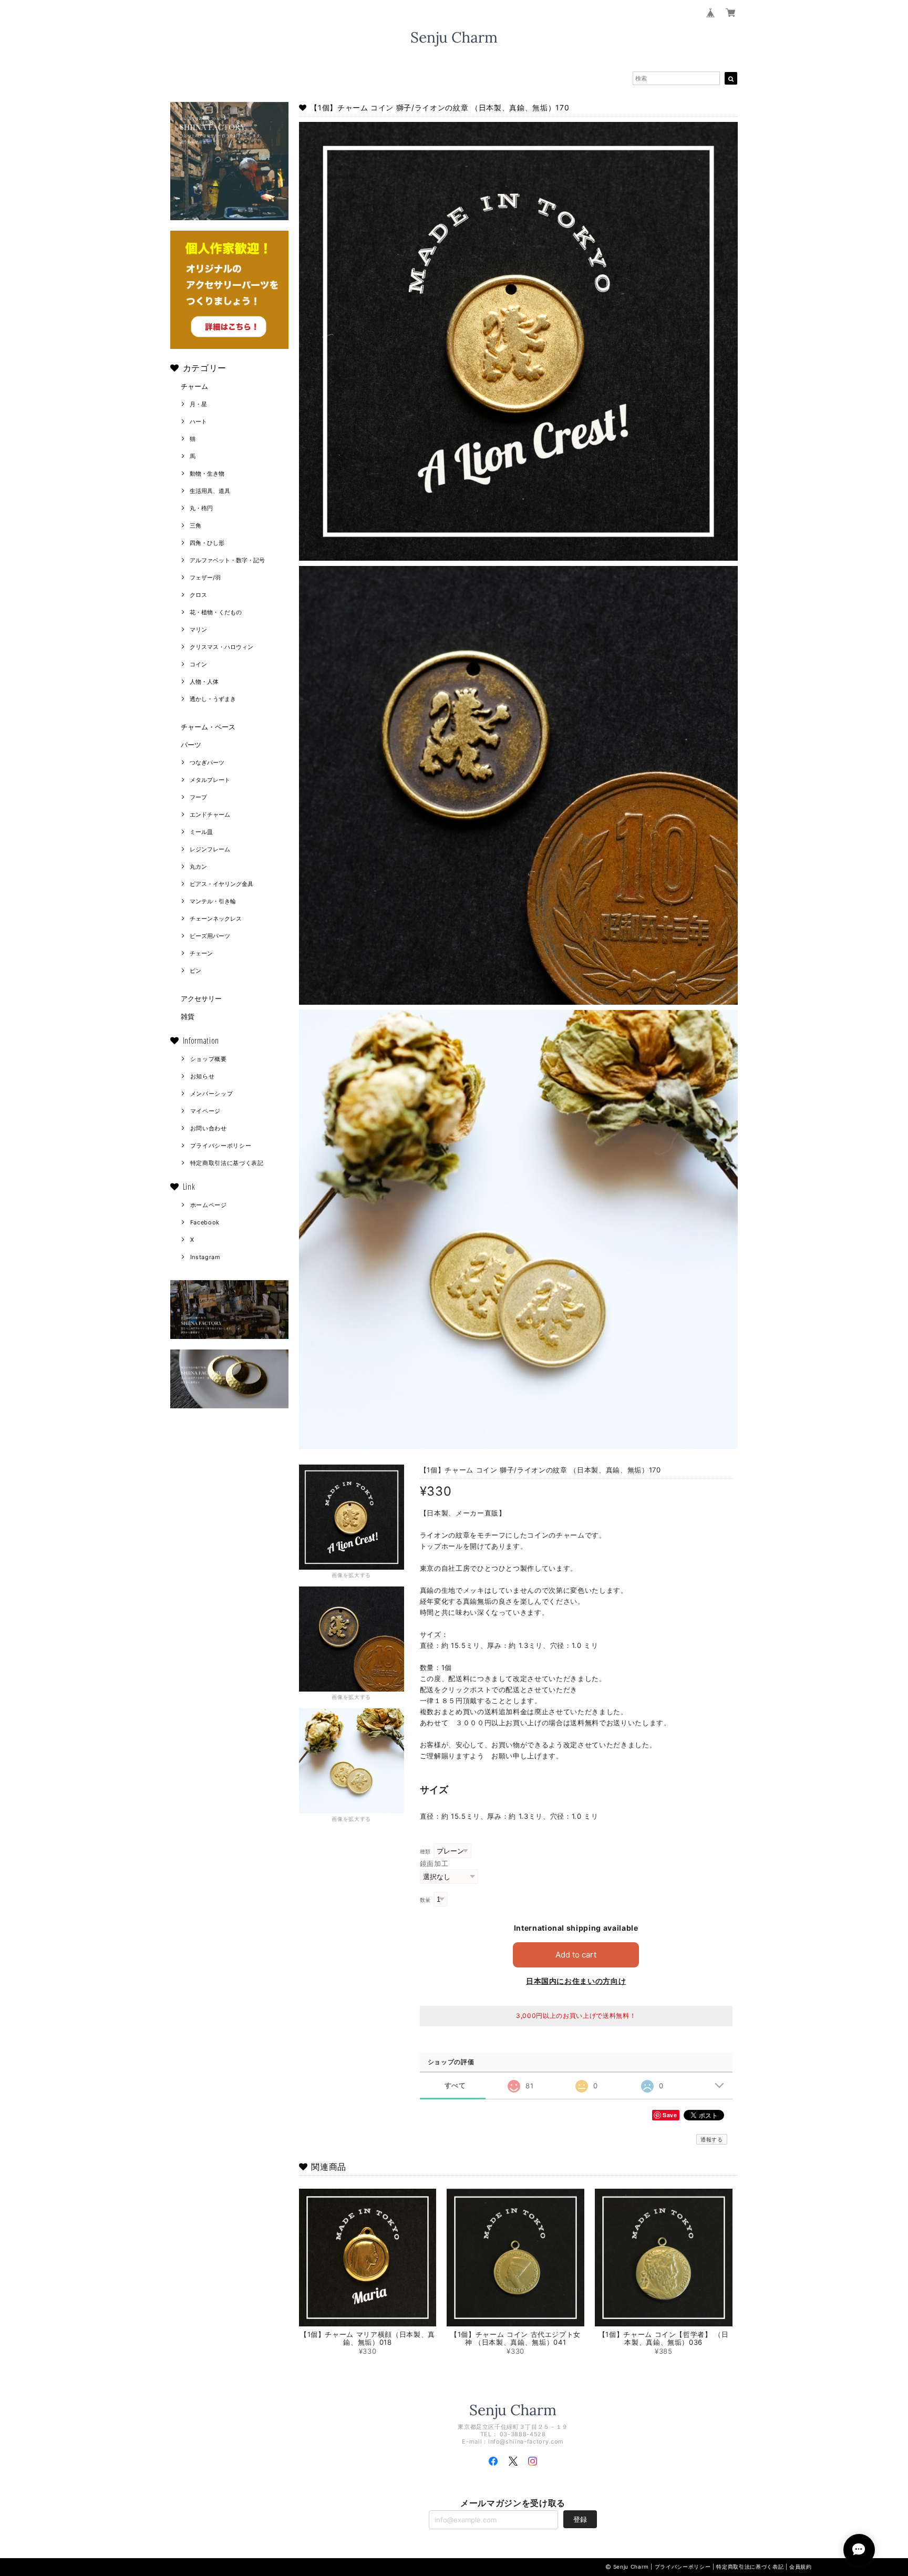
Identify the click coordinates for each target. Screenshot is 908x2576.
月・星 (198, 404)
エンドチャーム (210, 815)
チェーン (201, 953)
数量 (425, 1900)
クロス (198, 595)
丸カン (198, 867)
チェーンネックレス (216, 919)
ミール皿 (201, 832)
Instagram (205, 1257)
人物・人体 (204, 682)
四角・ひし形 (207, 543)
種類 (425, 1852)
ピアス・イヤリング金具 (221, 884)
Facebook (205, 1222)
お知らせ (203, 1076)
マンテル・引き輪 (213, 901)
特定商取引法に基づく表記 (227, 1163)
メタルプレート (210, 780)
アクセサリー (201, 998)
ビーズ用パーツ (210, 936)
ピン (195, 971)
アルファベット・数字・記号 (227, 560)
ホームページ (209, 1205)
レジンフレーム (210, 849)
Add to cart (576, 1955)
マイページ (205, 1111)
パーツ (191, 745)
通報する (712, 2139)
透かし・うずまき (213, 699)
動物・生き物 (207, 473)
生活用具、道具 (210, 491)
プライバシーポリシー (221, 1146)
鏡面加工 (434, 1863)
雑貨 (188, 1016)
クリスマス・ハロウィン (221, 647)
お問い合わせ (209, 1128)
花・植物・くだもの (216, 612)
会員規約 (801, 2567)
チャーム (194, 386)
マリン (198, 630)
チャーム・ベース (208, 727)
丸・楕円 (201, 508)
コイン (198, 664)
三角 (195, 525)
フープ (198, 797)
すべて (455, 2085)
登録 (580, 2519)
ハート (198, 421)
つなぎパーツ (207, 763)
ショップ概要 (209, 1059)
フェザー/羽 (205, 578)
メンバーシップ (212, 1094)
